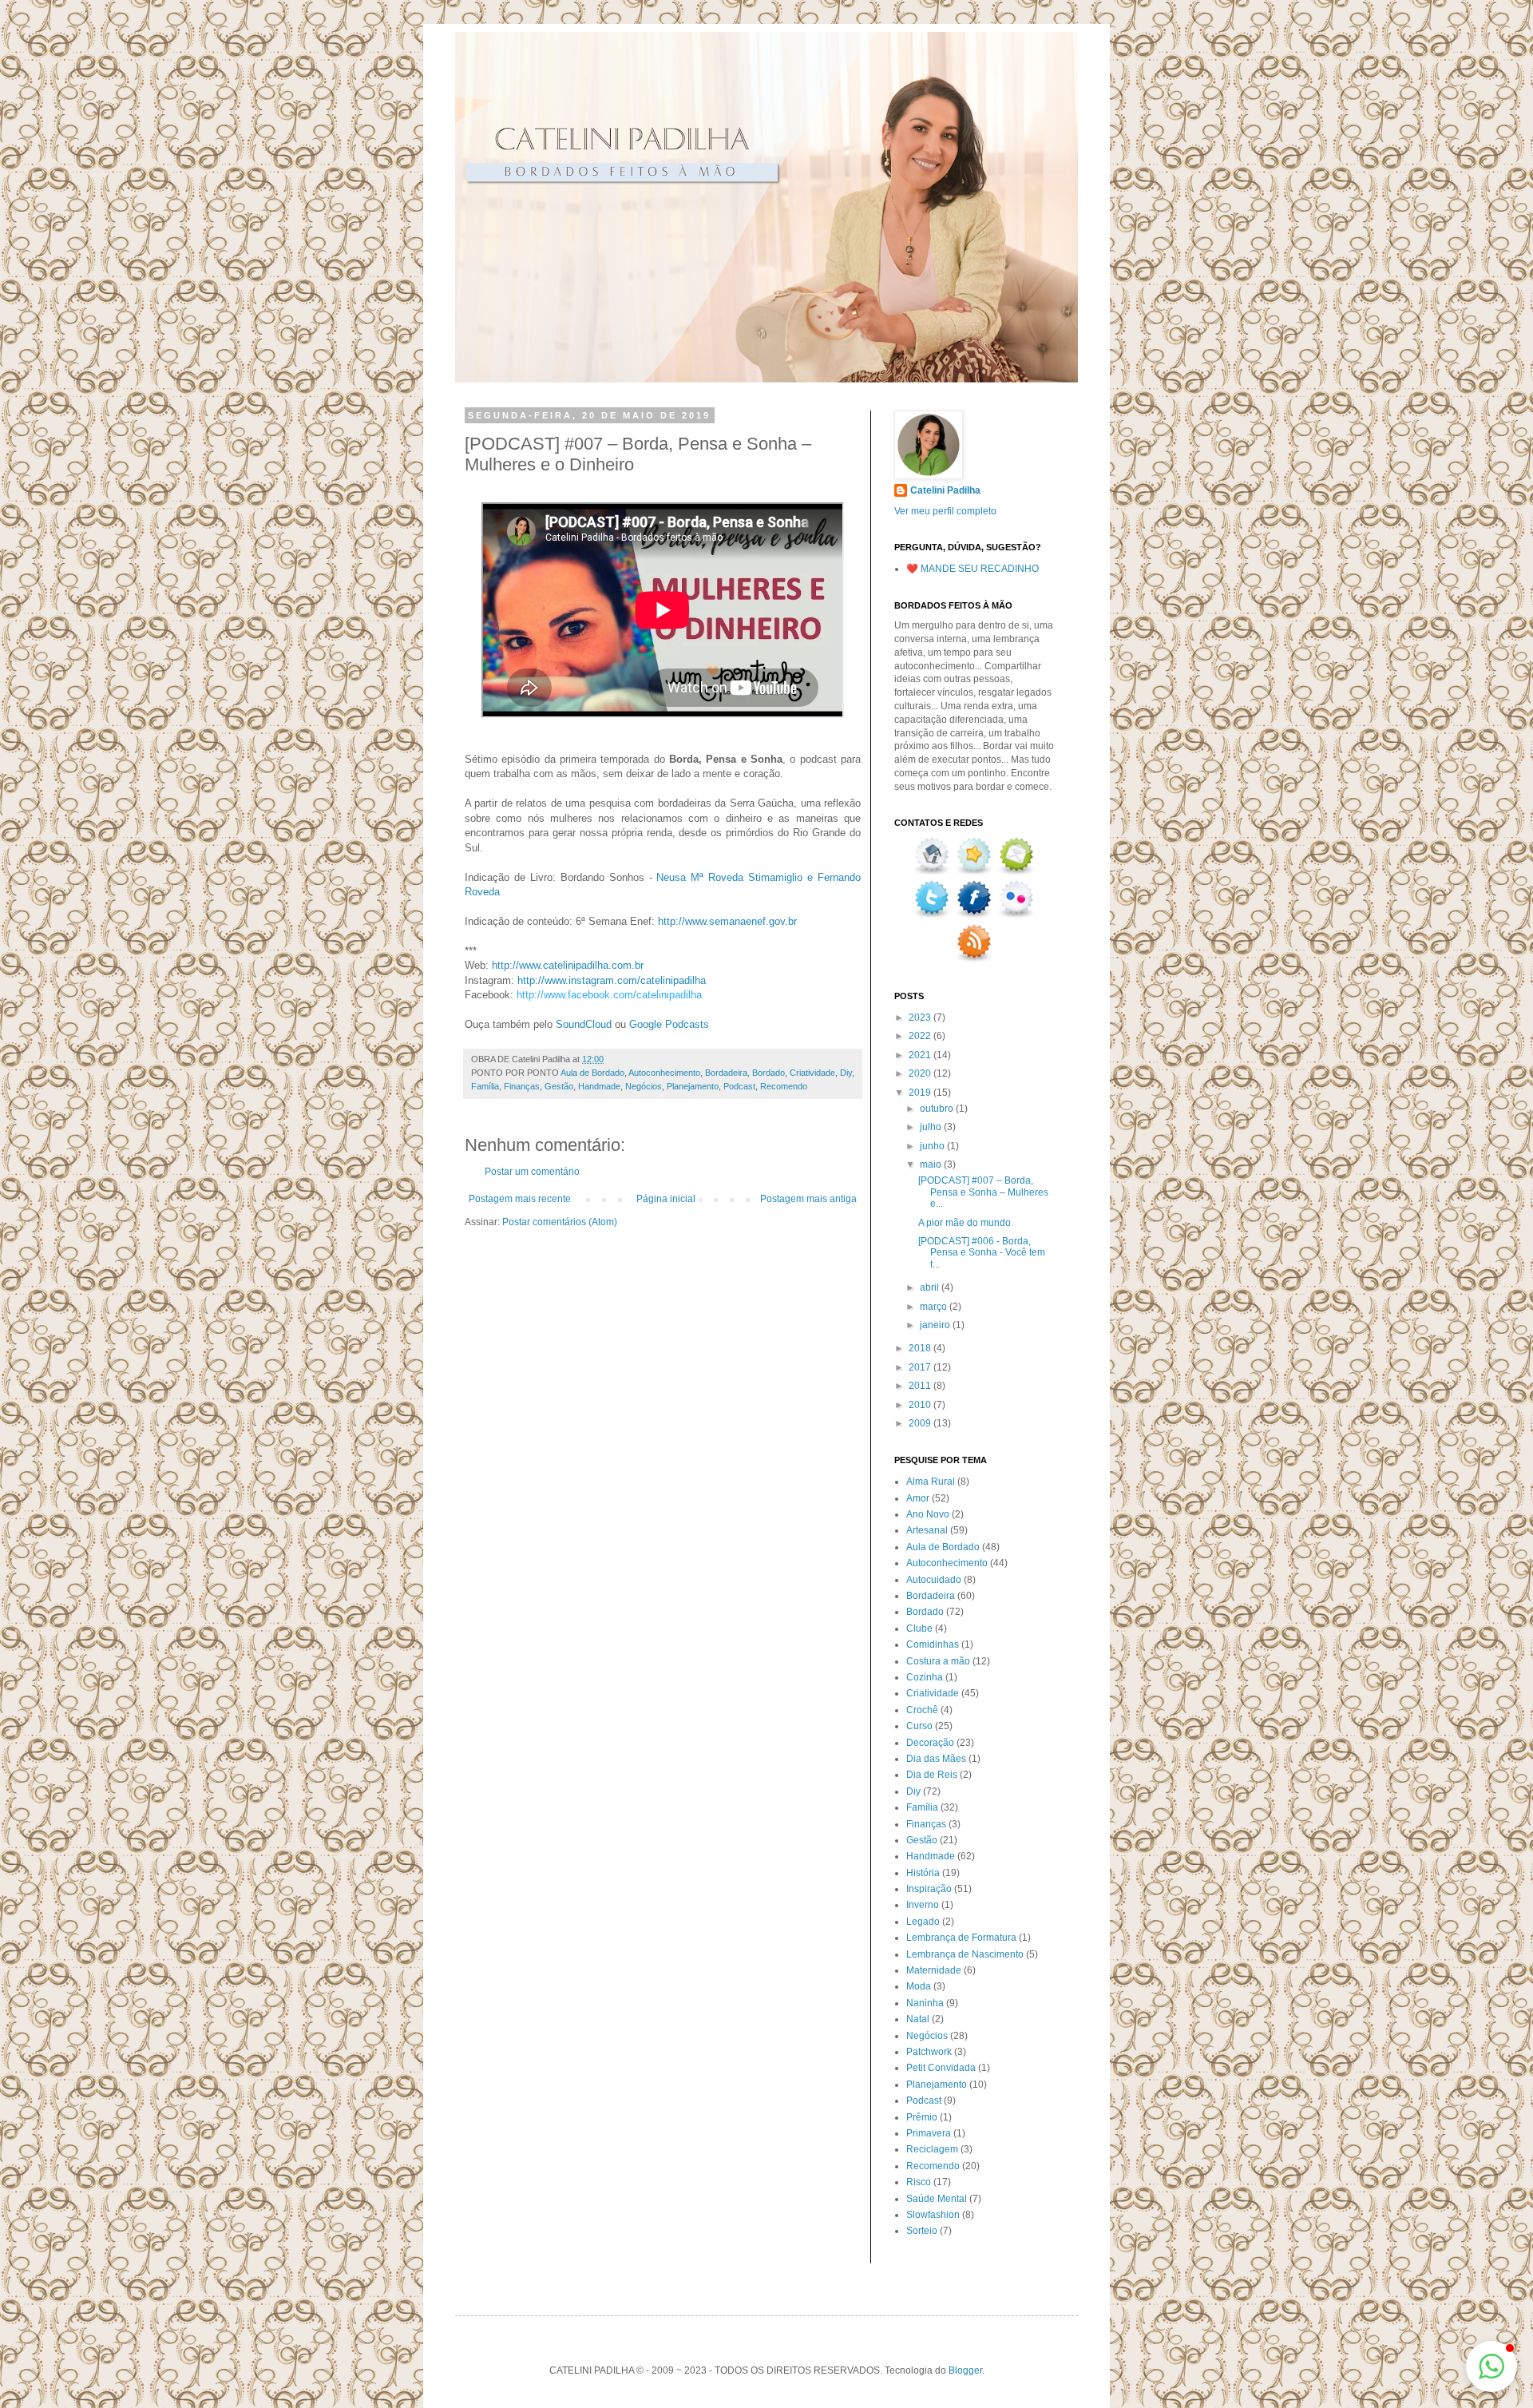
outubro (938, 1109)
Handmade (599, 1086)
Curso (919, 1726)
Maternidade (934, 1970)
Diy (846, 1073)
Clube (919, 1628)
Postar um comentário (532, 1172)
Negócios (644, 1086)
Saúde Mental (937, 2199)
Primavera (929, 2133)
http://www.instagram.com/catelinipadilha (612, 980)
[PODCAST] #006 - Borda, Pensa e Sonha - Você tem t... (982, 1253)
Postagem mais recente (520, 1199)
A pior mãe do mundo (965, 1223)
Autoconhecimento (664, 1073)
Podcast (739, 1086)
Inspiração (929, 1889)
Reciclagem (932, 2149)
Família (485, 1086)
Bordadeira (726, 1073)
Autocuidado (934, 1580)
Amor (918, 1498)
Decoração (930, 1743)
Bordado (768, 1073)
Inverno (923, 1905)
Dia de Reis (932, 1775)
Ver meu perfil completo (945, 511)
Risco (919, 2182)
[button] (1491, 2366)
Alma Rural (931, 1482)
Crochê (922, 1710)
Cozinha (925, 1677)
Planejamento (693, 1086)
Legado (923, 1922)
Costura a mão (938, 1661)
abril (931, 1287)
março (935, 1307)
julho (932, 1127)
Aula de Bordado (592, 1073)
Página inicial (666, 1199)
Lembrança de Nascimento (965, 1954)
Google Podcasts (669, 1024)
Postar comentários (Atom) (560, 1222)
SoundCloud (584, 1024)
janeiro (936, 1325)
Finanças (522, 1086)
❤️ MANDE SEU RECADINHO (972, 569)
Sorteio (922, 2231)
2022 (921, 1036)
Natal (918, 2019)
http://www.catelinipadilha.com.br (568, 965)
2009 (921, 1423)
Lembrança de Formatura (961, 1938)
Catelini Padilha (945, 490)
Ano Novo (928, 1514)
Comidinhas (933, 1644)
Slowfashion (933, 2215)
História (923, 1873)
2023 (921, 1018)
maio (932, 1164)
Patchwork (929, 2052)
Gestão (559, 1086)
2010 (921, 1405)
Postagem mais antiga (808, 1199)
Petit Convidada (941, 2068)
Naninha (925, 2003)
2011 (921, 1386)
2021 (921, 1055)
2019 (921, 1093)
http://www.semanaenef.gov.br (727, 921)
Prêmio (922, 2117)
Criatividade (812, 1073)
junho (933, 1146)
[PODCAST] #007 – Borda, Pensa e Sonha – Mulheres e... (983, 1192)
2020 (921, 1073)
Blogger (965, 2370)
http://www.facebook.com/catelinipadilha (609, 995)
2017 (921, 1367)
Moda (919, 1986)
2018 (921, 1348)
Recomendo (784, 1086)
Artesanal (927, 1530)
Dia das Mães (936, 1759)
